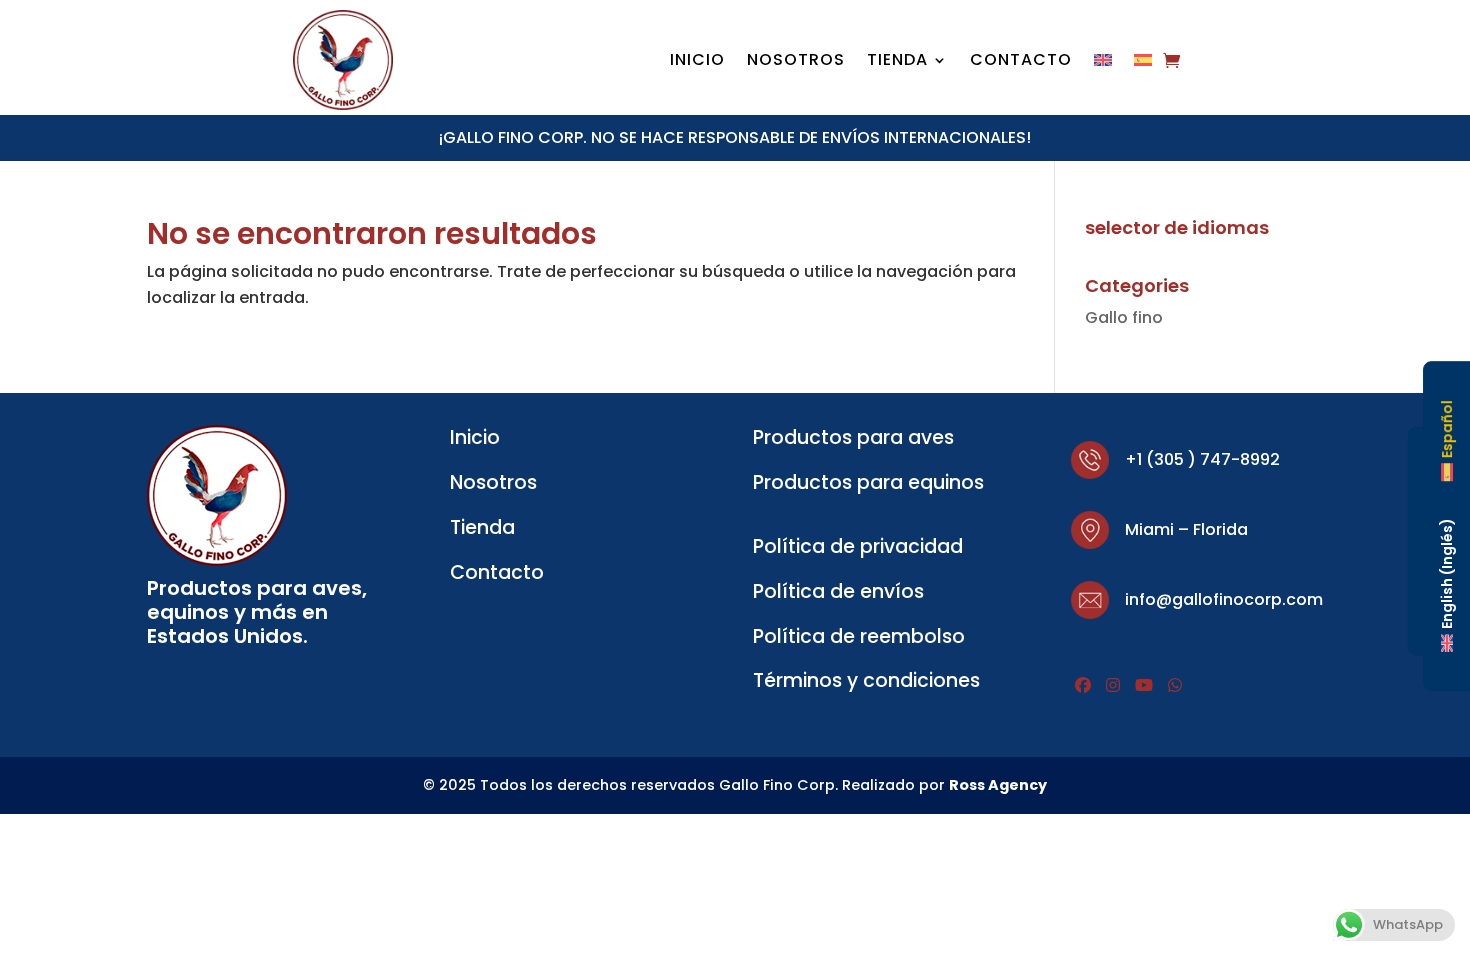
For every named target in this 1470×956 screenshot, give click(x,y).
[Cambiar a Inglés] (1103, 64)
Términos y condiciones (866, 680)
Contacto (1021, 62)
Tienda (897, 62)
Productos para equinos (868, 482)
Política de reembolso (859, 636)
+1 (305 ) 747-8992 (1202, 459)
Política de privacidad (858, 546)
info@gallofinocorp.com (1224, 599)
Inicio (697, 62)
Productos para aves (853, 437)
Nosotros (796, 62)
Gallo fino (1124, 317)
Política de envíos (838, 591)
